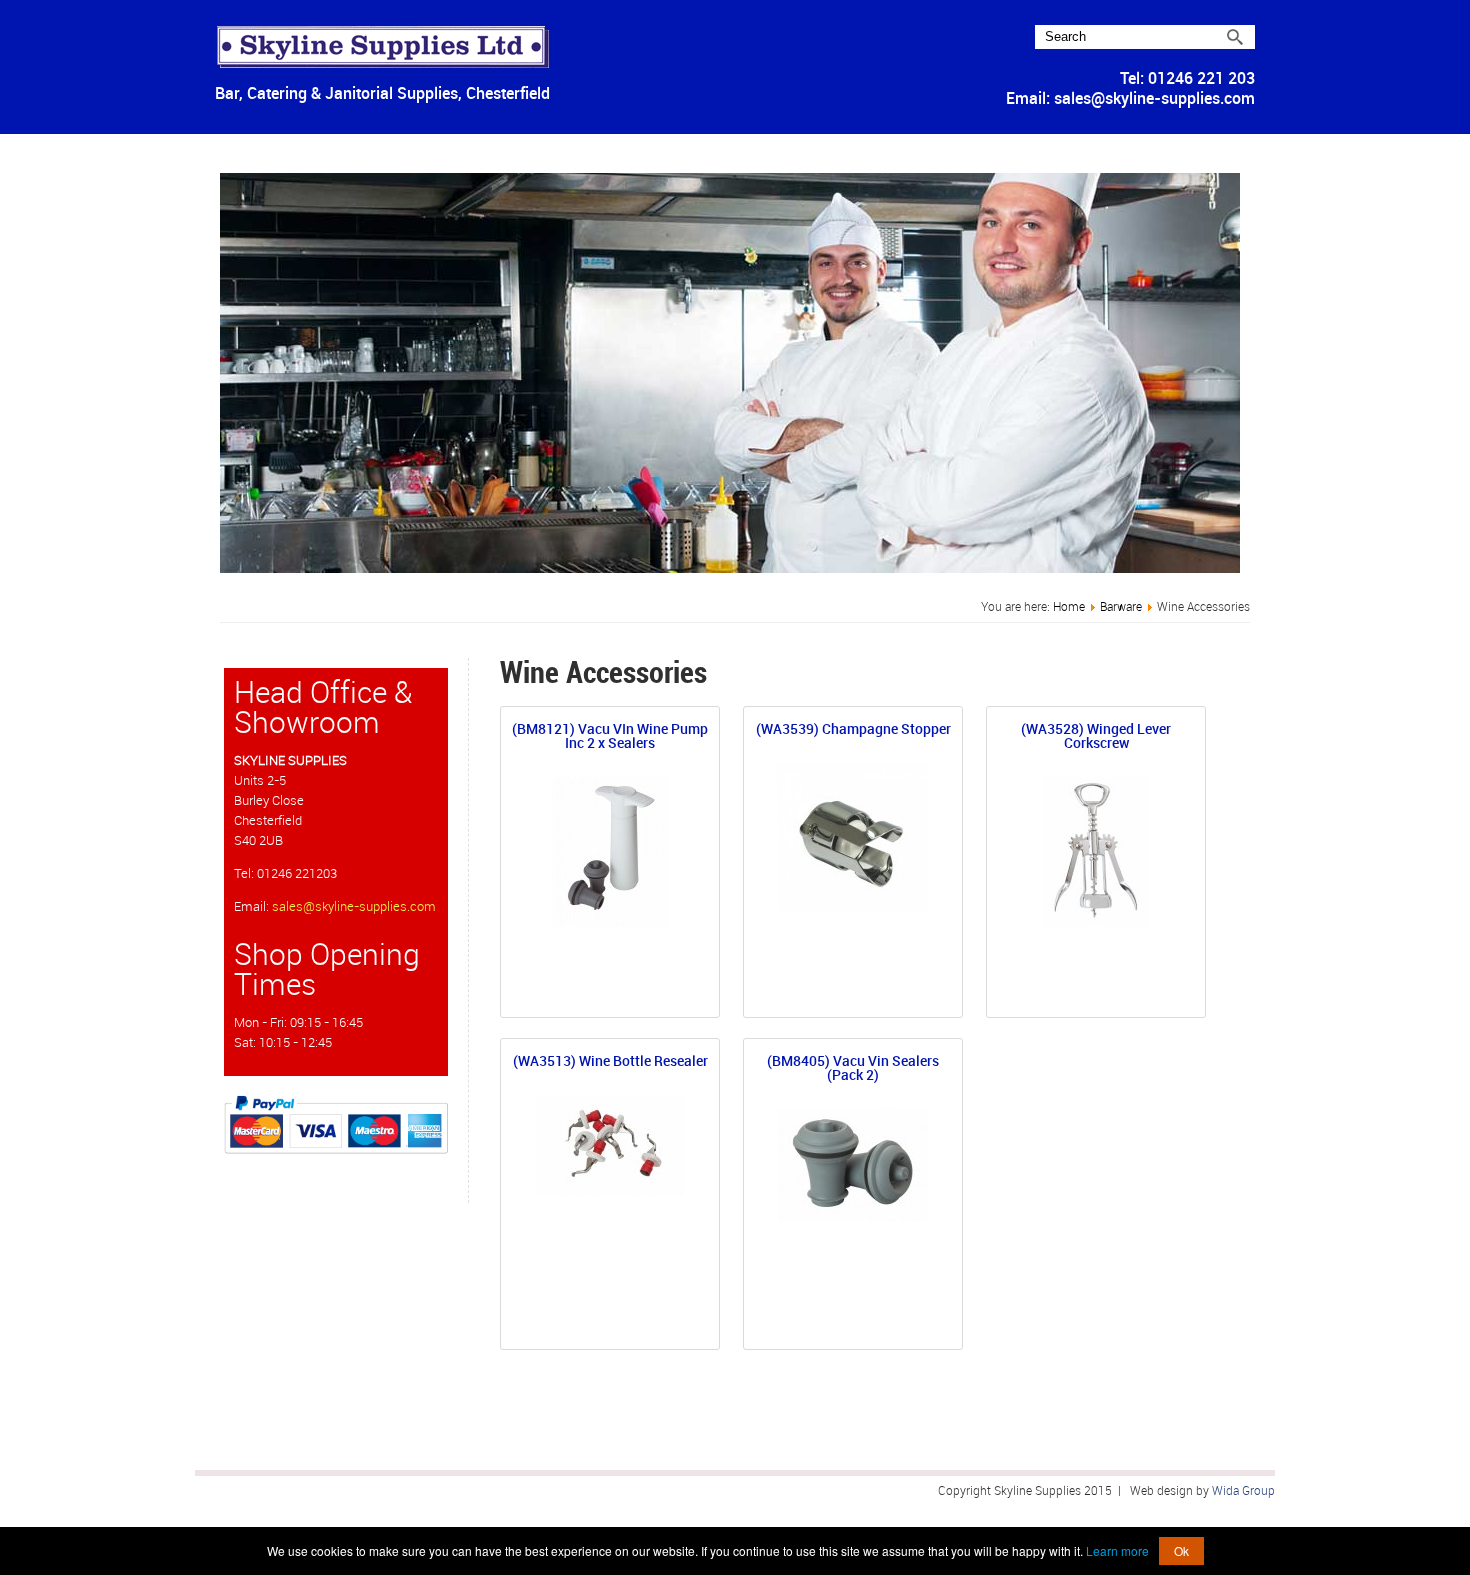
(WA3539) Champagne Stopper (853, 730)
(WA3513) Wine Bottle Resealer (610, 1062)
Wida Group (1243, 1491)
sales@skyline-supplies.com (1154, 98)
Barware (1121, 607)
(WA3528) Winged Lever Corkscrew (1096, 737)
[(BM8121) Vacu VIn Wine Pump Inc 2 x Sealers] (610, 922)
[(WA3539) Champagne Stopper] (853, 908)
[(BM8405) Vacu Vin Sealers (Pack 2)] (853, 1216)
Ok (1181, 1550)
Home (1069, 607)
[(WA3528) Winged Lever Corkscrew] (1096, 922)
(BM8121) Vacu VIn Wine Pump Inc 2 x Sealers (610, 737)
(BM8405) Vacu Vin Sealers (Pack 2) (853, 1069)
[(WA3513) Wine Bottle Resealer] (610, 1190)
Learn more (1117, 1550)
